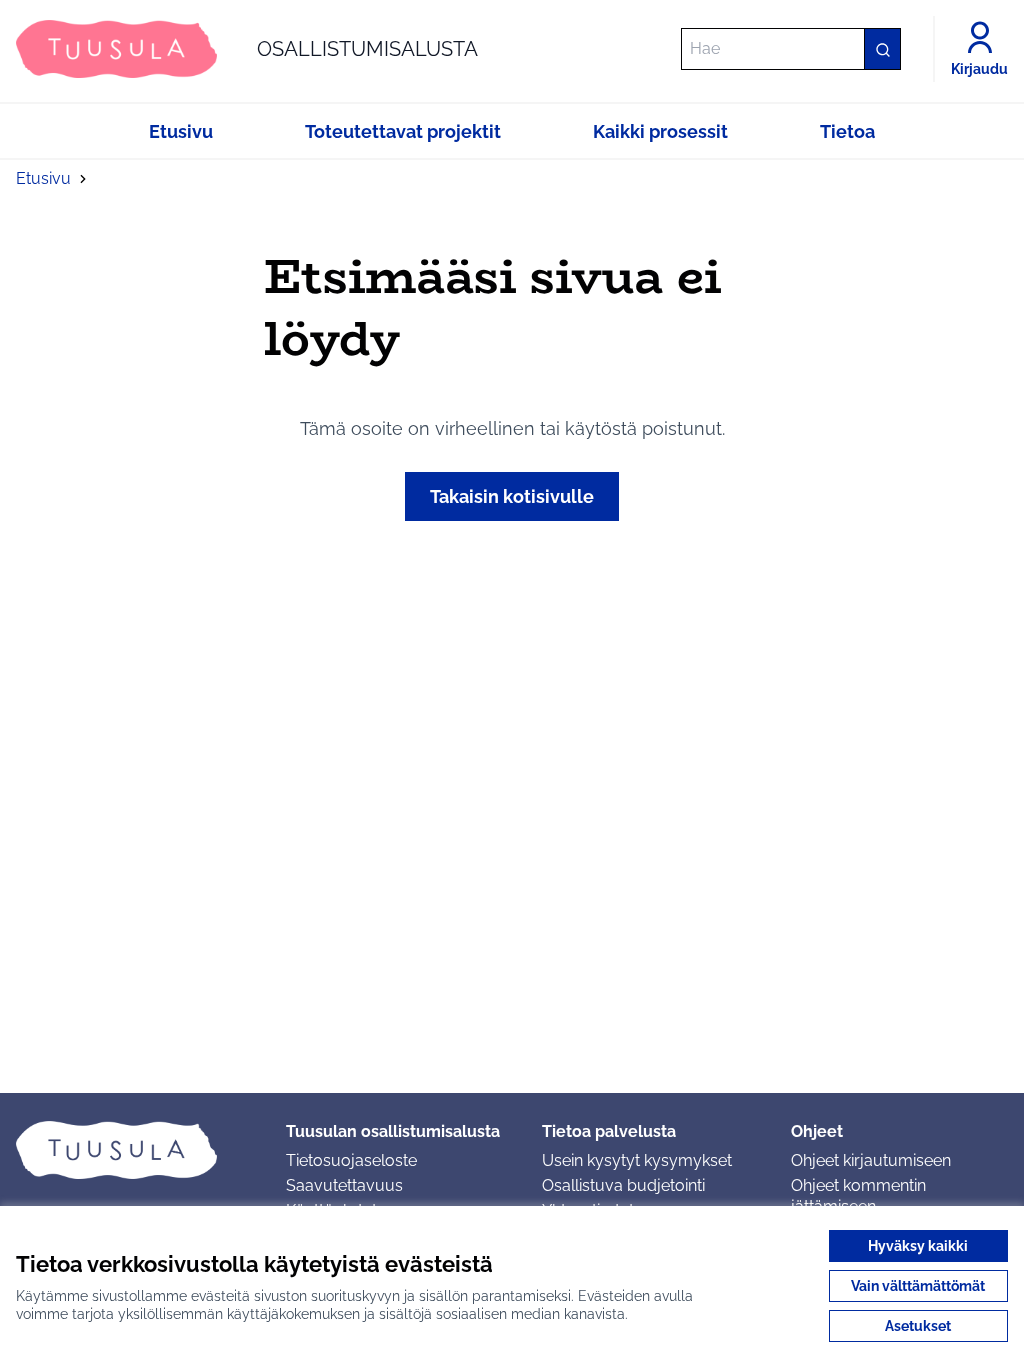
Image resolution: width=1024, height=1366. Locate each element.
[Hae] (882, 49)
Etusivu (43, 178)
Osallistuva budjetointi (623, 1185)
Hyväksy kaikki (918, 1246)
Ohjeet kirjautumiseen (871, 1160)
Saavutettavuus (344, 1185)
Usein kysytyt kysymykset (637, 1160)
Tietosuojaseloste (351, 1160)
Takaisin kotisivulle (512, 496)
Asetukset (918, 1326)
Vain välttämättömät (918, 1286)
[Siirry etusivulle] (135, 1150)
